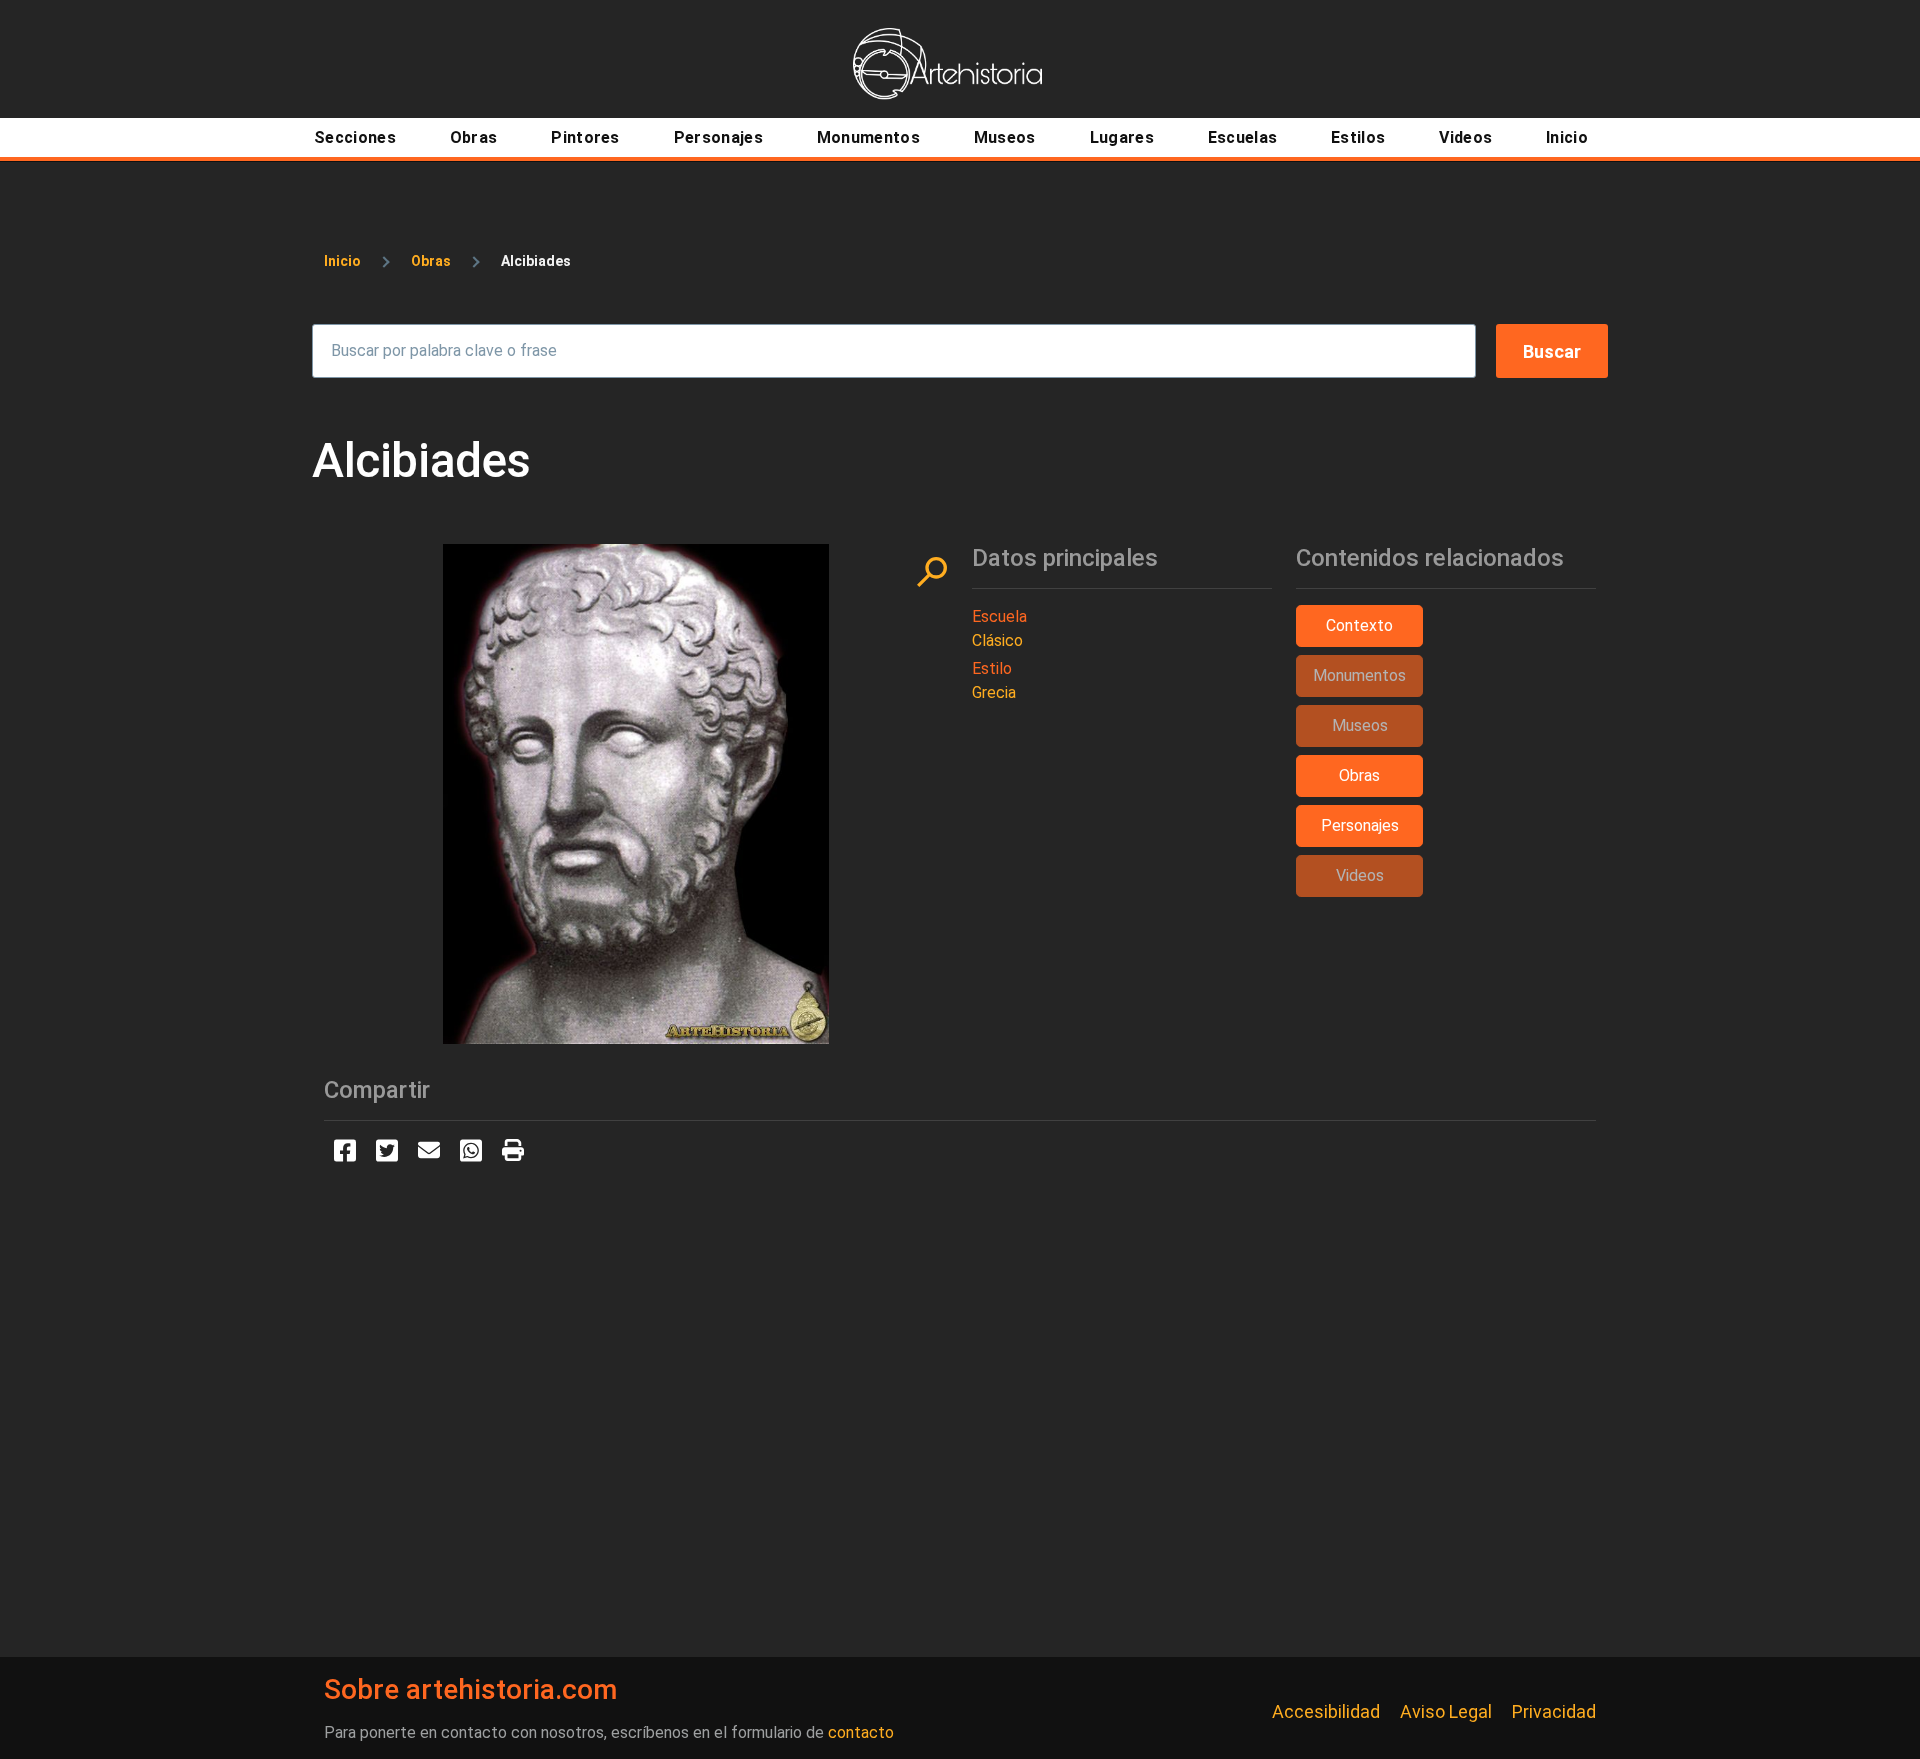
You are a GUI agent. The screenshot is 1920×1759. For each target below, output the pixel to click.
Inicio (342, 261)
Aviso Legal (1446, 1711)
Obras (431, 261)
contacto (861, 1732)
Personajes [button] (1360, 825)
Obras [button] (1359, 775)
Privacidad (1554, 1711)
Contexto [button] (1359, 625)
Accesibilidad (1326, 1711)
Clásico (997, 640)
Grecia (994, 692)
